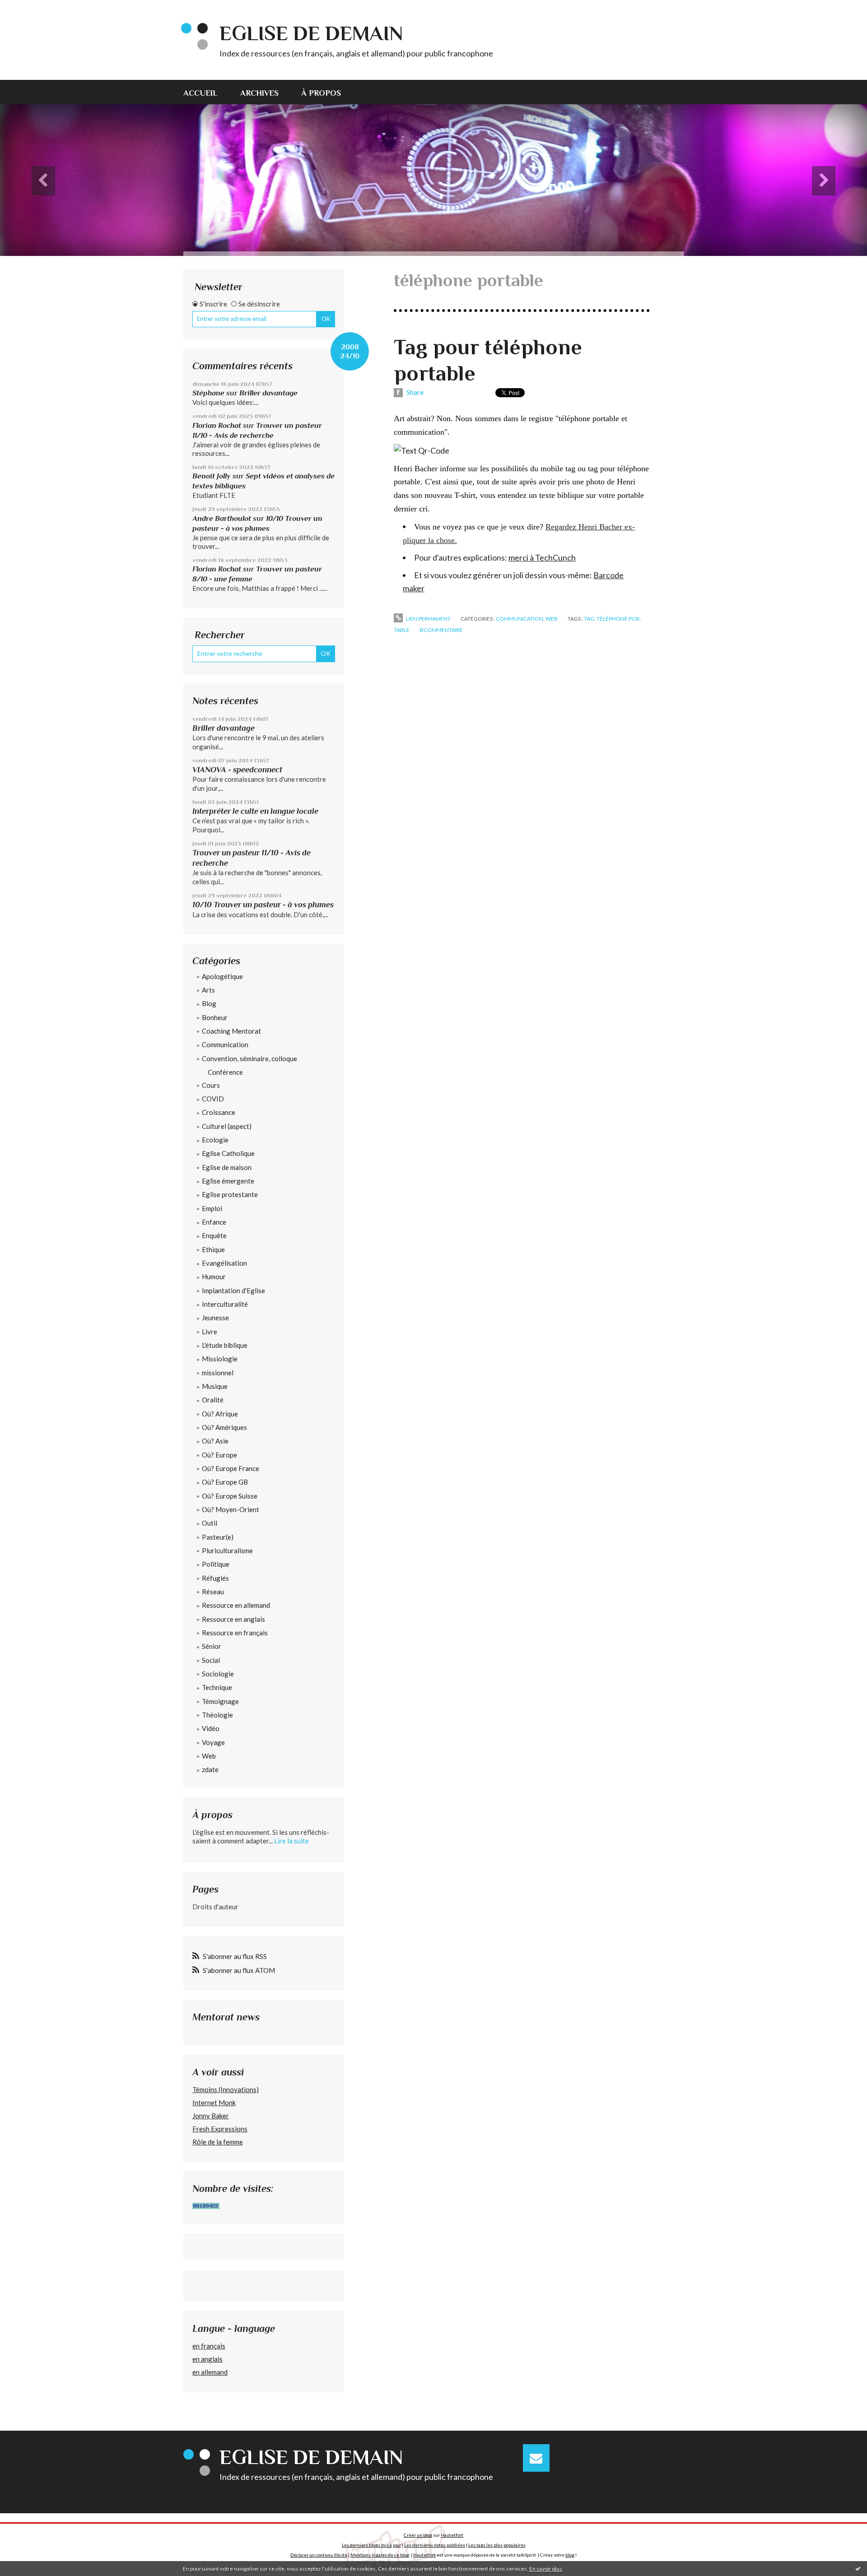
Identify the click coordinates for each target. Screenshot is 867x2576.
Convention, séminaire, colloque (249, 1058)
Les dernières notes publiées (435, 2545)
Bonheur (215, 1017)
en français (209, 2346)
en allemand (210, 2372)
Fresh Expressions (220, 2129)
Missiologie (220, 1359)
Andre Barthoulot (222, 518)
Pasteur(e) (218, 1537)
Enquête (214, 1235)
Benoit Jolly (212, 476)
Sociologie (218, 1674)
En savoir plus (546, 2569)
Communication (225, 1044)
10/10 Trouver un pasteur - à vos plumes (263, 905)
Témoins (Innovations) (226, 2089)
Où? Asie (215, 1441)
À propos (321, 93)
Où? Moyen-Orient (231, 1509)
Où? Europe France (231, 1468)
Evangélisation (224, 1263)
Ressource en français (235, 1633)
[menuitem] (206, 92)
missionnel (218, 1373)
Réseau (213, 1592)
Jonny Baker (211, 2116)
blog (570, 2555)
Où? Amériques (224, 1427)
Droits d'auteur (215, 1907)
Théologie (217, 1715)
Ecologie (215, 1140)
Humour (214, 1276)
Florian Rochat (217, 425)
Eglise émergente (228, 1181)
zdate (210, 1769)
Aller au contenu (29, 8)
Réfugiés (215, 1578)
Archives (259, 93)
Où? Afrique (220, 1414)
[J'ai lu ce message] (858, 2568)
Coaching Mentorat (231, 1031)
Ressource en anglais (233, 1619)
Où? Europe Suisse (230, 1496)
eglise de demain (311, 33)
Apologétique (222, 976)
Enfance (214, 1222)
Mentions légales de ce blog (380, 2555)
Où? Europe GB (225, 1482)
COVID (213, 1099)
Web (209, 1756)
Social (211, 1660)
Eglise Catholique (228, 1153)
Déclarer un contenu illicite (319, 2555)
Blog (209, 1003)
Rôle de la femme (218, 2142)
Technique (217, 1687)
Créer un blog (418, 2535)
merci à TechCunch (542, 557)
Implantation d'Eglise (233, 1290)
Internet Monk (214, 2103)
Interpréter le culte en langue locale (255, 811)
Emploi (212, 1208)
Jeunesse (215, 1318)
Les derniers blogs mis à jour (371, 2545)
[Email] (536, 2458)
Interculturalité (225, 1304)
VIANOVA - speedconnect (237, 770)
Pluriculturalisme (227, 1550)
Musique (215, 1386)
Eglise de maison (227, 1167)
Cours (211, 1085)
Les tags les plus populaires (497, 2545)
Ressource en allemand (236, 1605)
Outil (210, 1523)
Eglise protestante (230, 1194)
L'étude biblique (225, 1345)
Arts (208, 990)
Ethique (213, 1249)
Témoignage (220, 1701)
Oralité (213, 1400)
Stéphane (208, 393)
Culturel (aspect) (227, 1126)
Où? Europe (219, 1455)
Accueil (200, 93)
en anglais (207, 2359)
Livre (210, 1332)
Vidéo (211, 1728)
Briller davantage (268, 393)
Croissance (219, 1112)
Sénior (212, 1646)
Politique (216, 1564)
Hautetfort (452, 2535)
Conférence (225, 1072)
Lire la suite (291, 1841)
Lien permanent (428, 619)
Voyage (213, 1742)
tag (589, 619)
